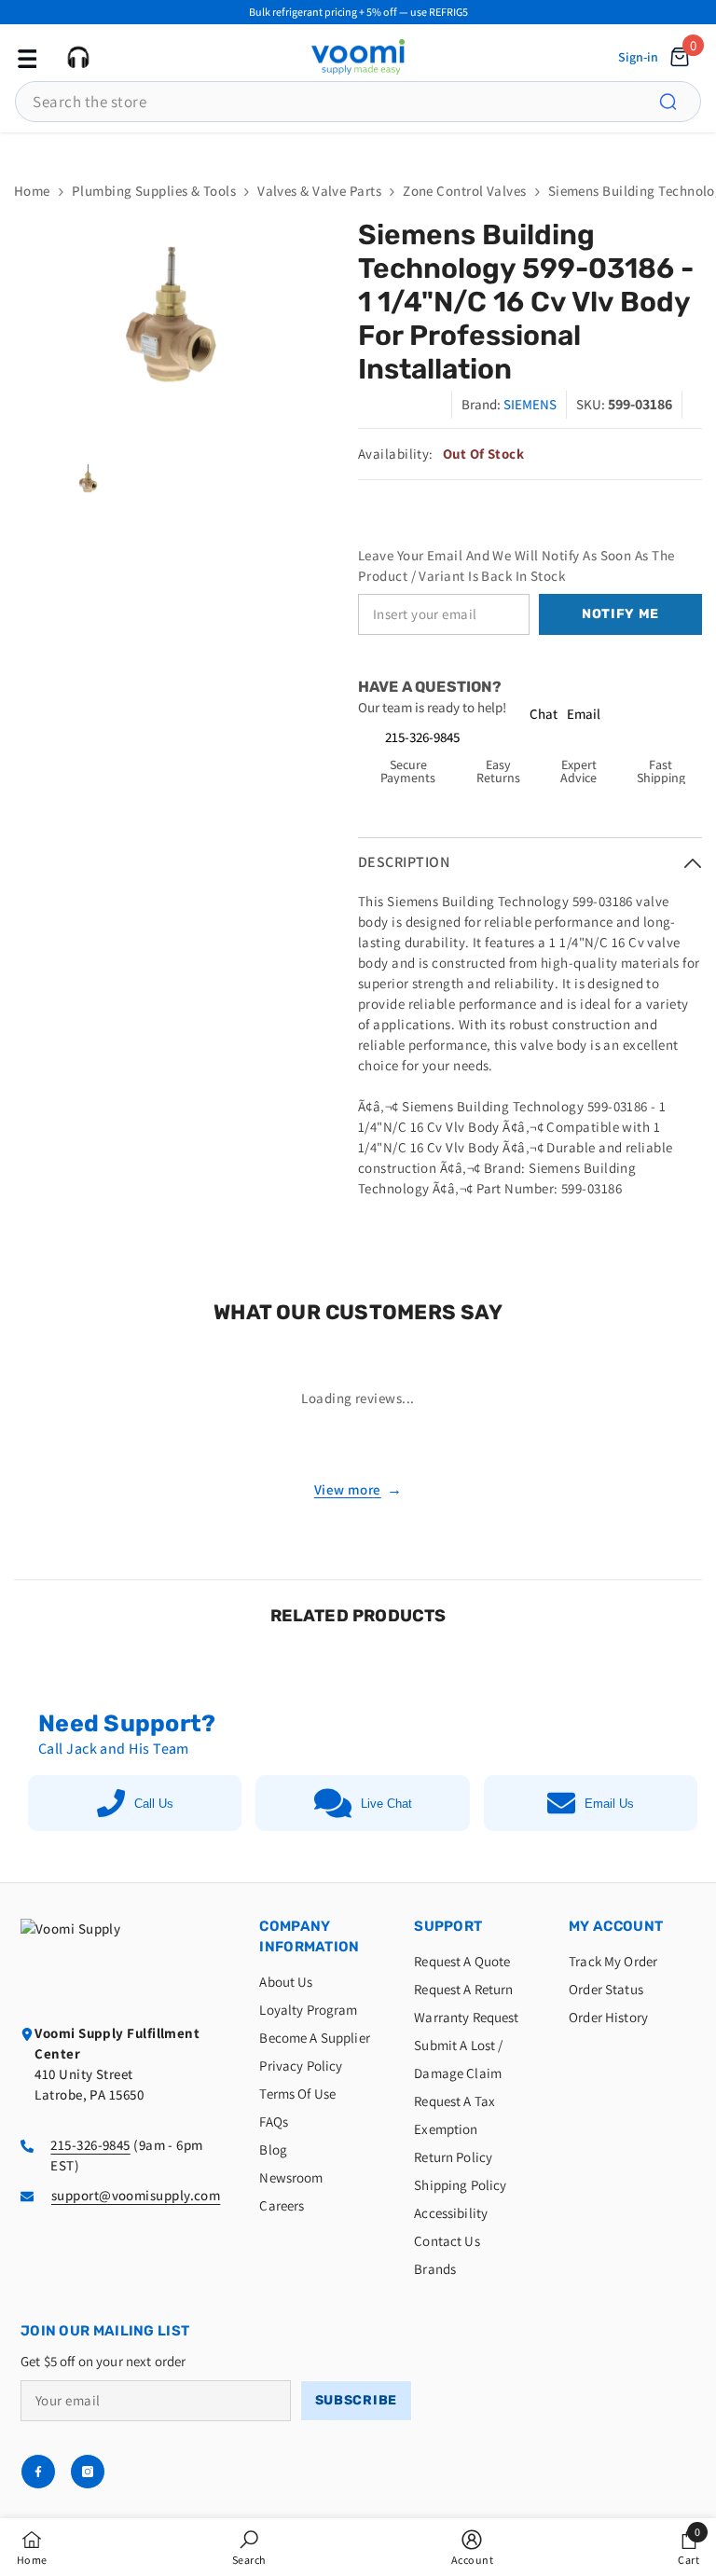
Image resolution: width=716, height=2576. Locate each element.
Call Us (154, 1804)
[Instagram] (88, 2472)
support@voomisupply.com (136, 2195)
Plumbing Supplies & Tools (154, 191)
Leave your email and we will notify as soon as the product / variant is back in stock (516, 565)
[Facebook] (38, 2472)
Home (32, 191)
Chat (544, 714)
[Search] (679, 102)
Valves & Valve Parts (319, 191)
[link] (249, 2547)
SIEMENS (530, 404)
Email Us (609, 1804)
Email (584, 714)
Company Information (309, 1936)
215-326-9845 (422, 737)
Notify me (620, 614)
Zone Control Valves (465, 191)
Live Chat (386, 1804)
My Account (616, 1926)
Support (448, 1926)
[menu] (25, 57)
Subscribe (356, 2400)
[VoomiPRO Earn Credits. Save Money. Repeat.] (358, 147)
